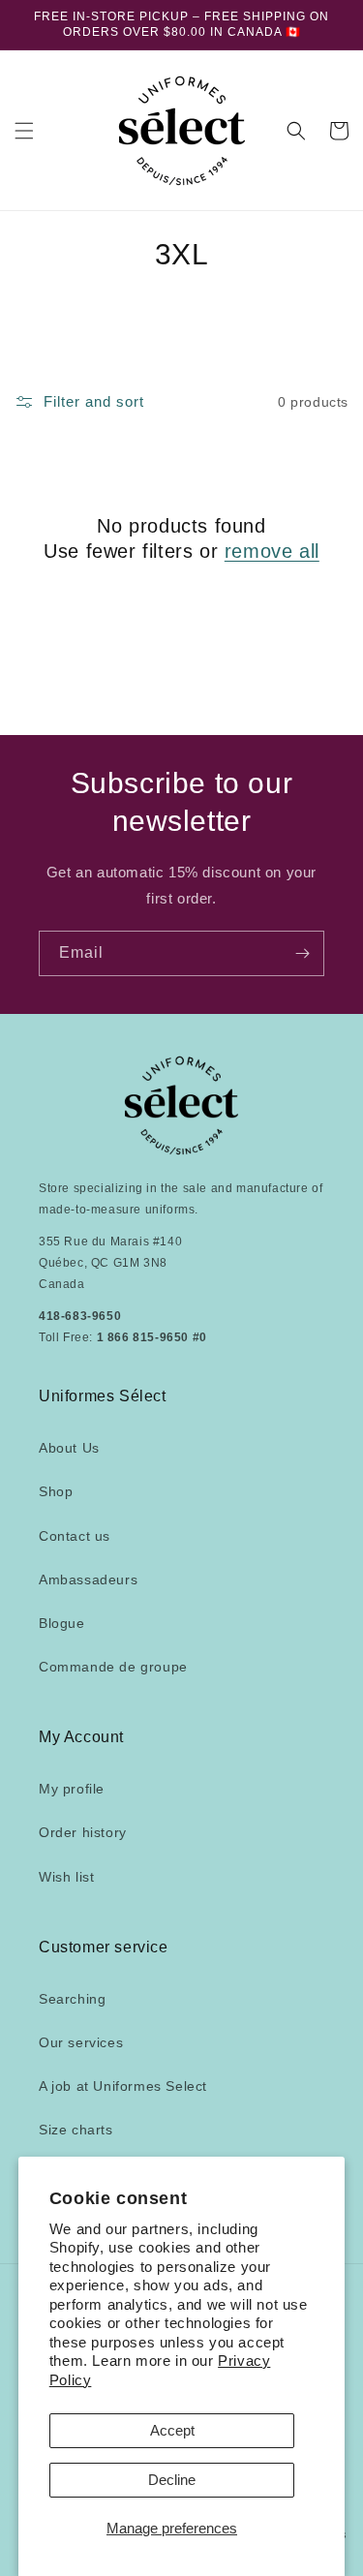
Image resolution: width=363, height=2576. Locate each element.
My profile (72, 1789)
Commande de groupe (113, 1667)
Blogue (62, 1623)
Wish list (66, 1877)
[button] (24, 131)
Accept (172, 2430)
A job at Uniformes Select (123, 2086)
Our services (81, 2042)
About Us (69, 1448)
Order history (83, 1832)
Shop (56, 1491)
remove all (272, 551)
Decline (172, 2480)
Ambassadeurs (88, 1579)
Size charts (76, 2130)
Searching (72, 1999)
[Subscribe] (302, 953)
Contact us (75, 1536)
